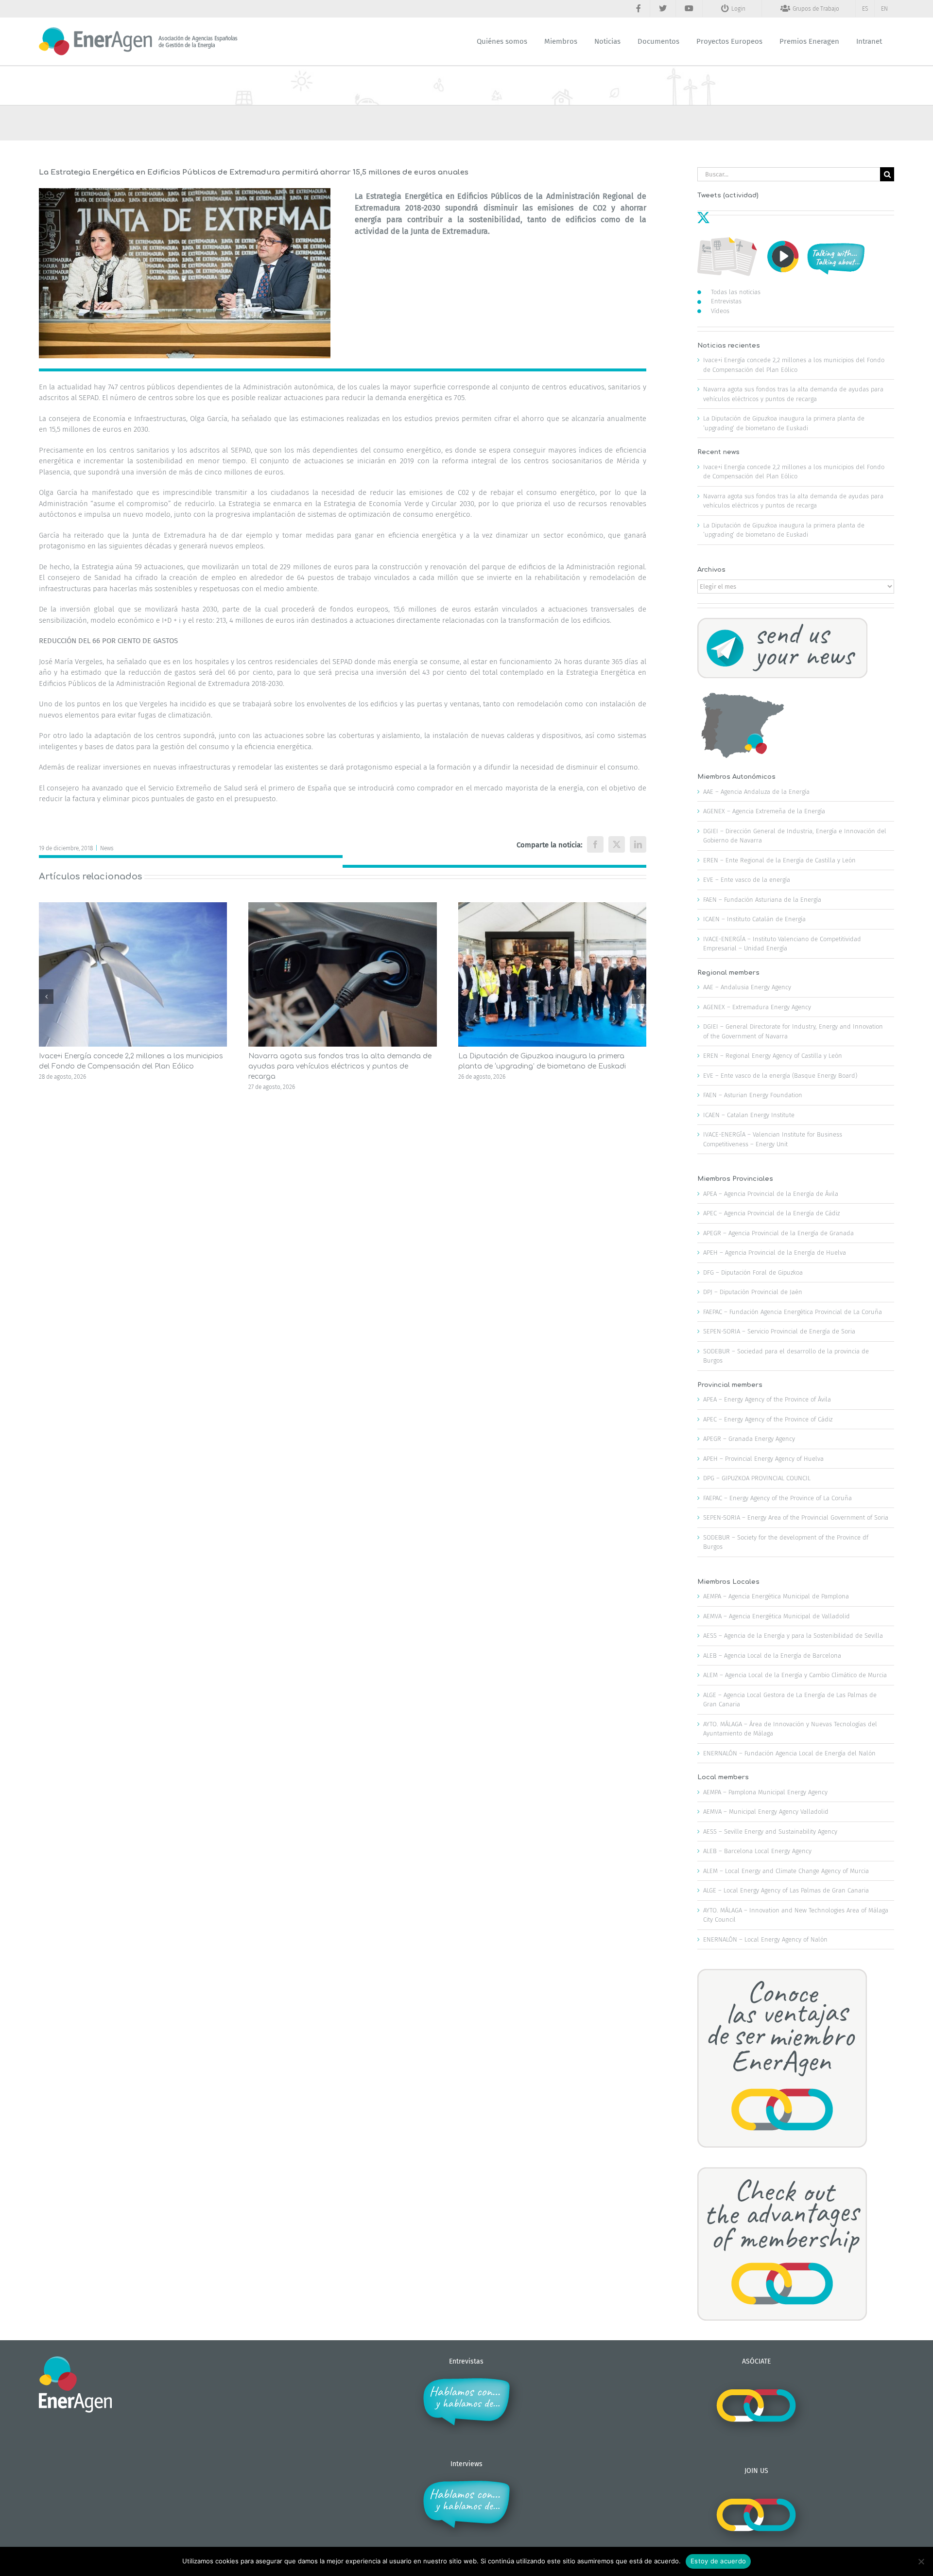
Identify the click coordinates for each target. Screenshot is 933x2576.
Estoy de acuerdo (718, 2561)
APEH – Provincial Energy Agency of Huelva (763, 1459)
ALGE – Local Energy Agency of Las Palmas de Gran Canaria (786, 1890)
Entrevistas (726, 301)
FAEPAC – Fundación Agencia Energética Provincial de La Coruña (793, 1312)
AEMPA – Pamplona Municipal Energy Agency (765, 1792)
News (107, 848)
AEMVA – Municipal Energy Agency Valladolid (766, 1812)
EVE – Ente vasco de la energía (747, 880)
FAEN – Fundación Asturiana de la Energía (762, 900)
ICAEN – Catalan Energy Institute (749, 1115)
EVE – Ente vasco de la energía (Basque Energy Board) (780, 1076)
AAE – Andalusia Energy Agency (747, 987)
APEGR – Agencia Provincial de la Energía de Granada (778, 1233)
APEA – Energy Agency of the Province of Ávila (767, 1399)
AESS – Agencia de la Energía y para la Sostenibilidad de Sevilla (793, 1636)
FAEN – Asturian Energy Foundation (753, 1095)
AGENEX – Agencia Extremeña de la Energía (764, 811)
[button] (46, 997)
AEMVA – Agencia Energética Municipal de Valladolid (777, 1616)
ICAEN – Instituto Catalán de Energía (754, 919)
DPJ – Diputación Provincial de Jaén (753, 1292)
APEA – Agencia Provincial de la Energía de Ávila (771, 1194)
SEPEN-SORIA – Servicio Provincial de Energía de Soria (779, 1331)
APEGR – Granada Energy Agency (749, 1439)
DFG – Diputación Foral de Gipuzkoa (753, 1272)
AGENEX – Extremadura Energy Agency (757, 1007)
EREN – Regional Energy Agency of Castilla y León (773, 1056)
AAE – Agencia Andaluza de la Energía (756, 792)
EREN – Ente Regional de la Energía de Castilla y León (779, 860)
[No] (921, 2561)
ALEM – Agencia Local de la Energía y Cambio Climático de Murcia (795, 1675)
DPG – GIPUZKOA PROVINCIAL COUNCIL (757, 1478)
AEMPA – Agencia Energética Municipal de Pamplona (776, 1596)
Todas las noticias (736, 292)
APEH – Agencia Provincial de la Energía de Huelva (775, 1253)
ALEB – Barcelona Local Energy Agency (757, 1851)
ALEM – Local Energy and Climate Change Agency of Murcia (786, 1871)
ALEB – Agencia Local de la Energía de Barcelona (772, 1656)
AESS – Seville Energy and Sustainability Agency (770, 1831)
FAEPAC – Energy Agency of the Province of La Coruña (777, 1498)
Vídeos (720, 311)
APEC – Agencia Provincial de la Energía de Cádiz (771, 1213)
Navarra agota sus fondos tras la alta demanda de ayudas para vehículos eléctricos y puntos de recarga (340, 1066)
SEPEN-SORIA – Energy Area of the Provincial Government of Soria (796, 1517)
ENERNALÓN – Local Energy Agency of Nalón (765, 1939)
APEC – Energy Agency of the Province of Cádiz (768, 1419)
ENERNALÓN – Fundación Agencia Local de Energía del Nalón (789, 1753)
